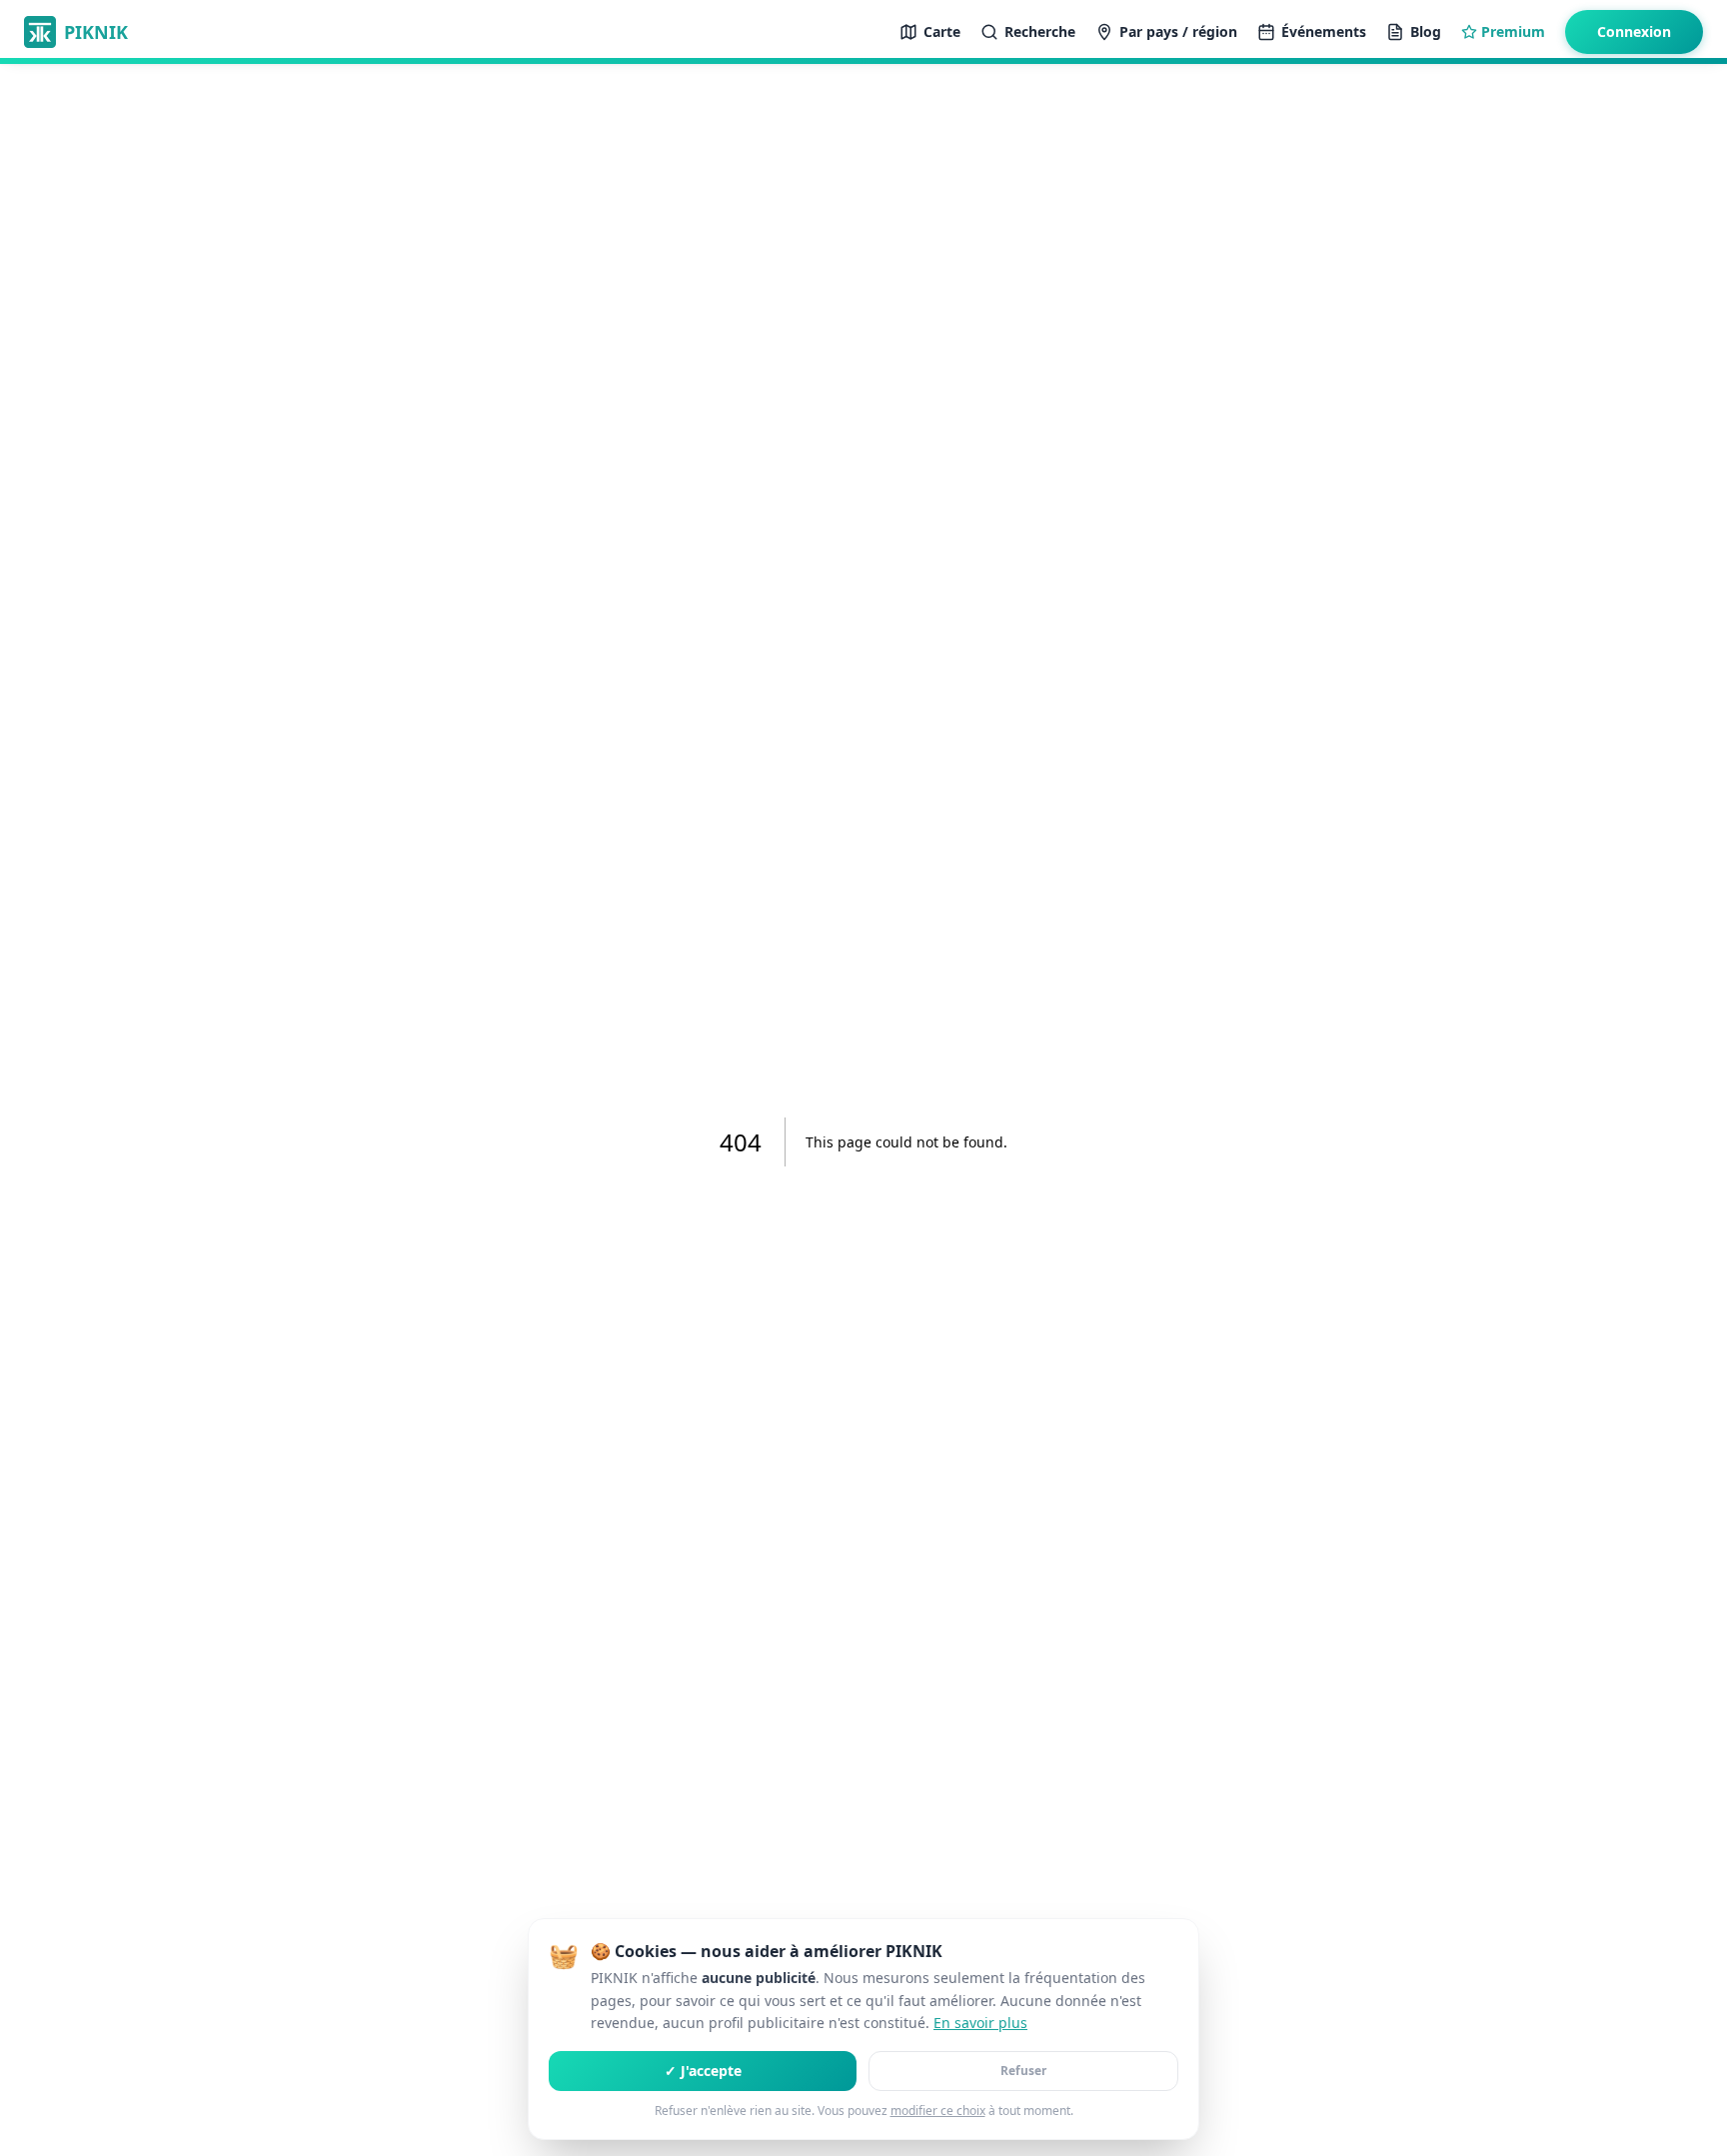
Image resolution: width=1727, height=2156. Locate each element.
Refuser (1023, 2071)
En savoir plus (980, 2023)
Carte (942, 31)
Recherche (1040, 31)
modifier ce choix (938, 2111)
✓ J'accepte (703, 2071)
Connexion (1634, 31)
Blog (1426, 31)
